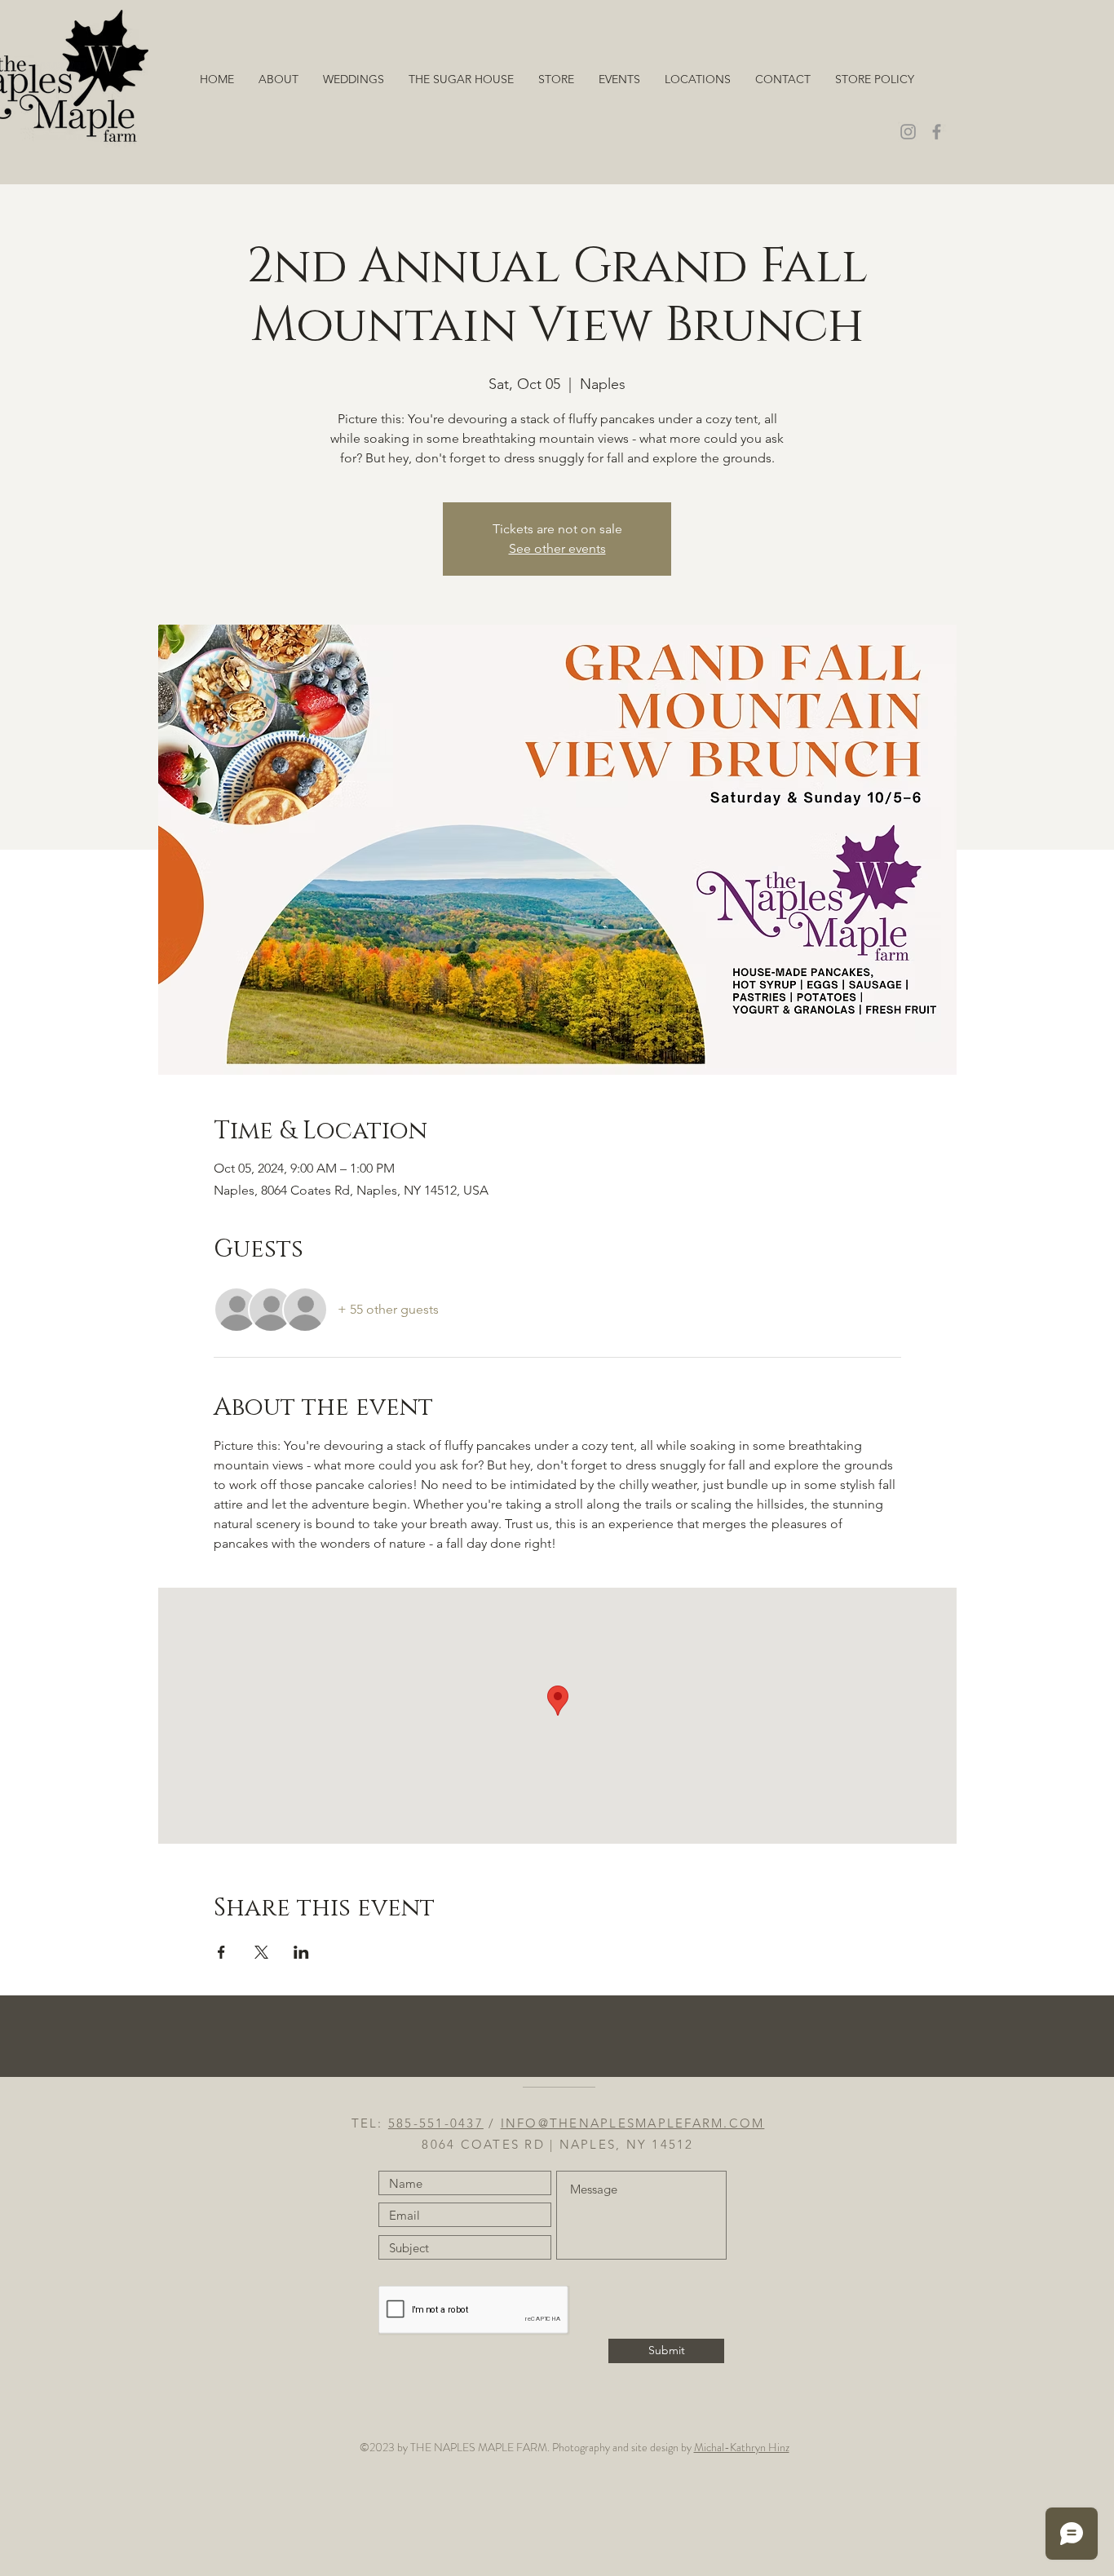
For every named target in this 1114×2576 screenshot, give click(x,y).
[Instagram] (908, 132)
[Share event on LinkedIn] (301, 1952)
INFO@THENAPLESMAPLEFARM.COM (633, 2123)
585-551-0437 (436, 2123)
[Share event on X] (261, 1952)
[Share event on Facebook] (221, 1952)
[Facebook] (937, 132)
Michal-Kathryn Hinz (742, 2447)
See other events (557, 548)
